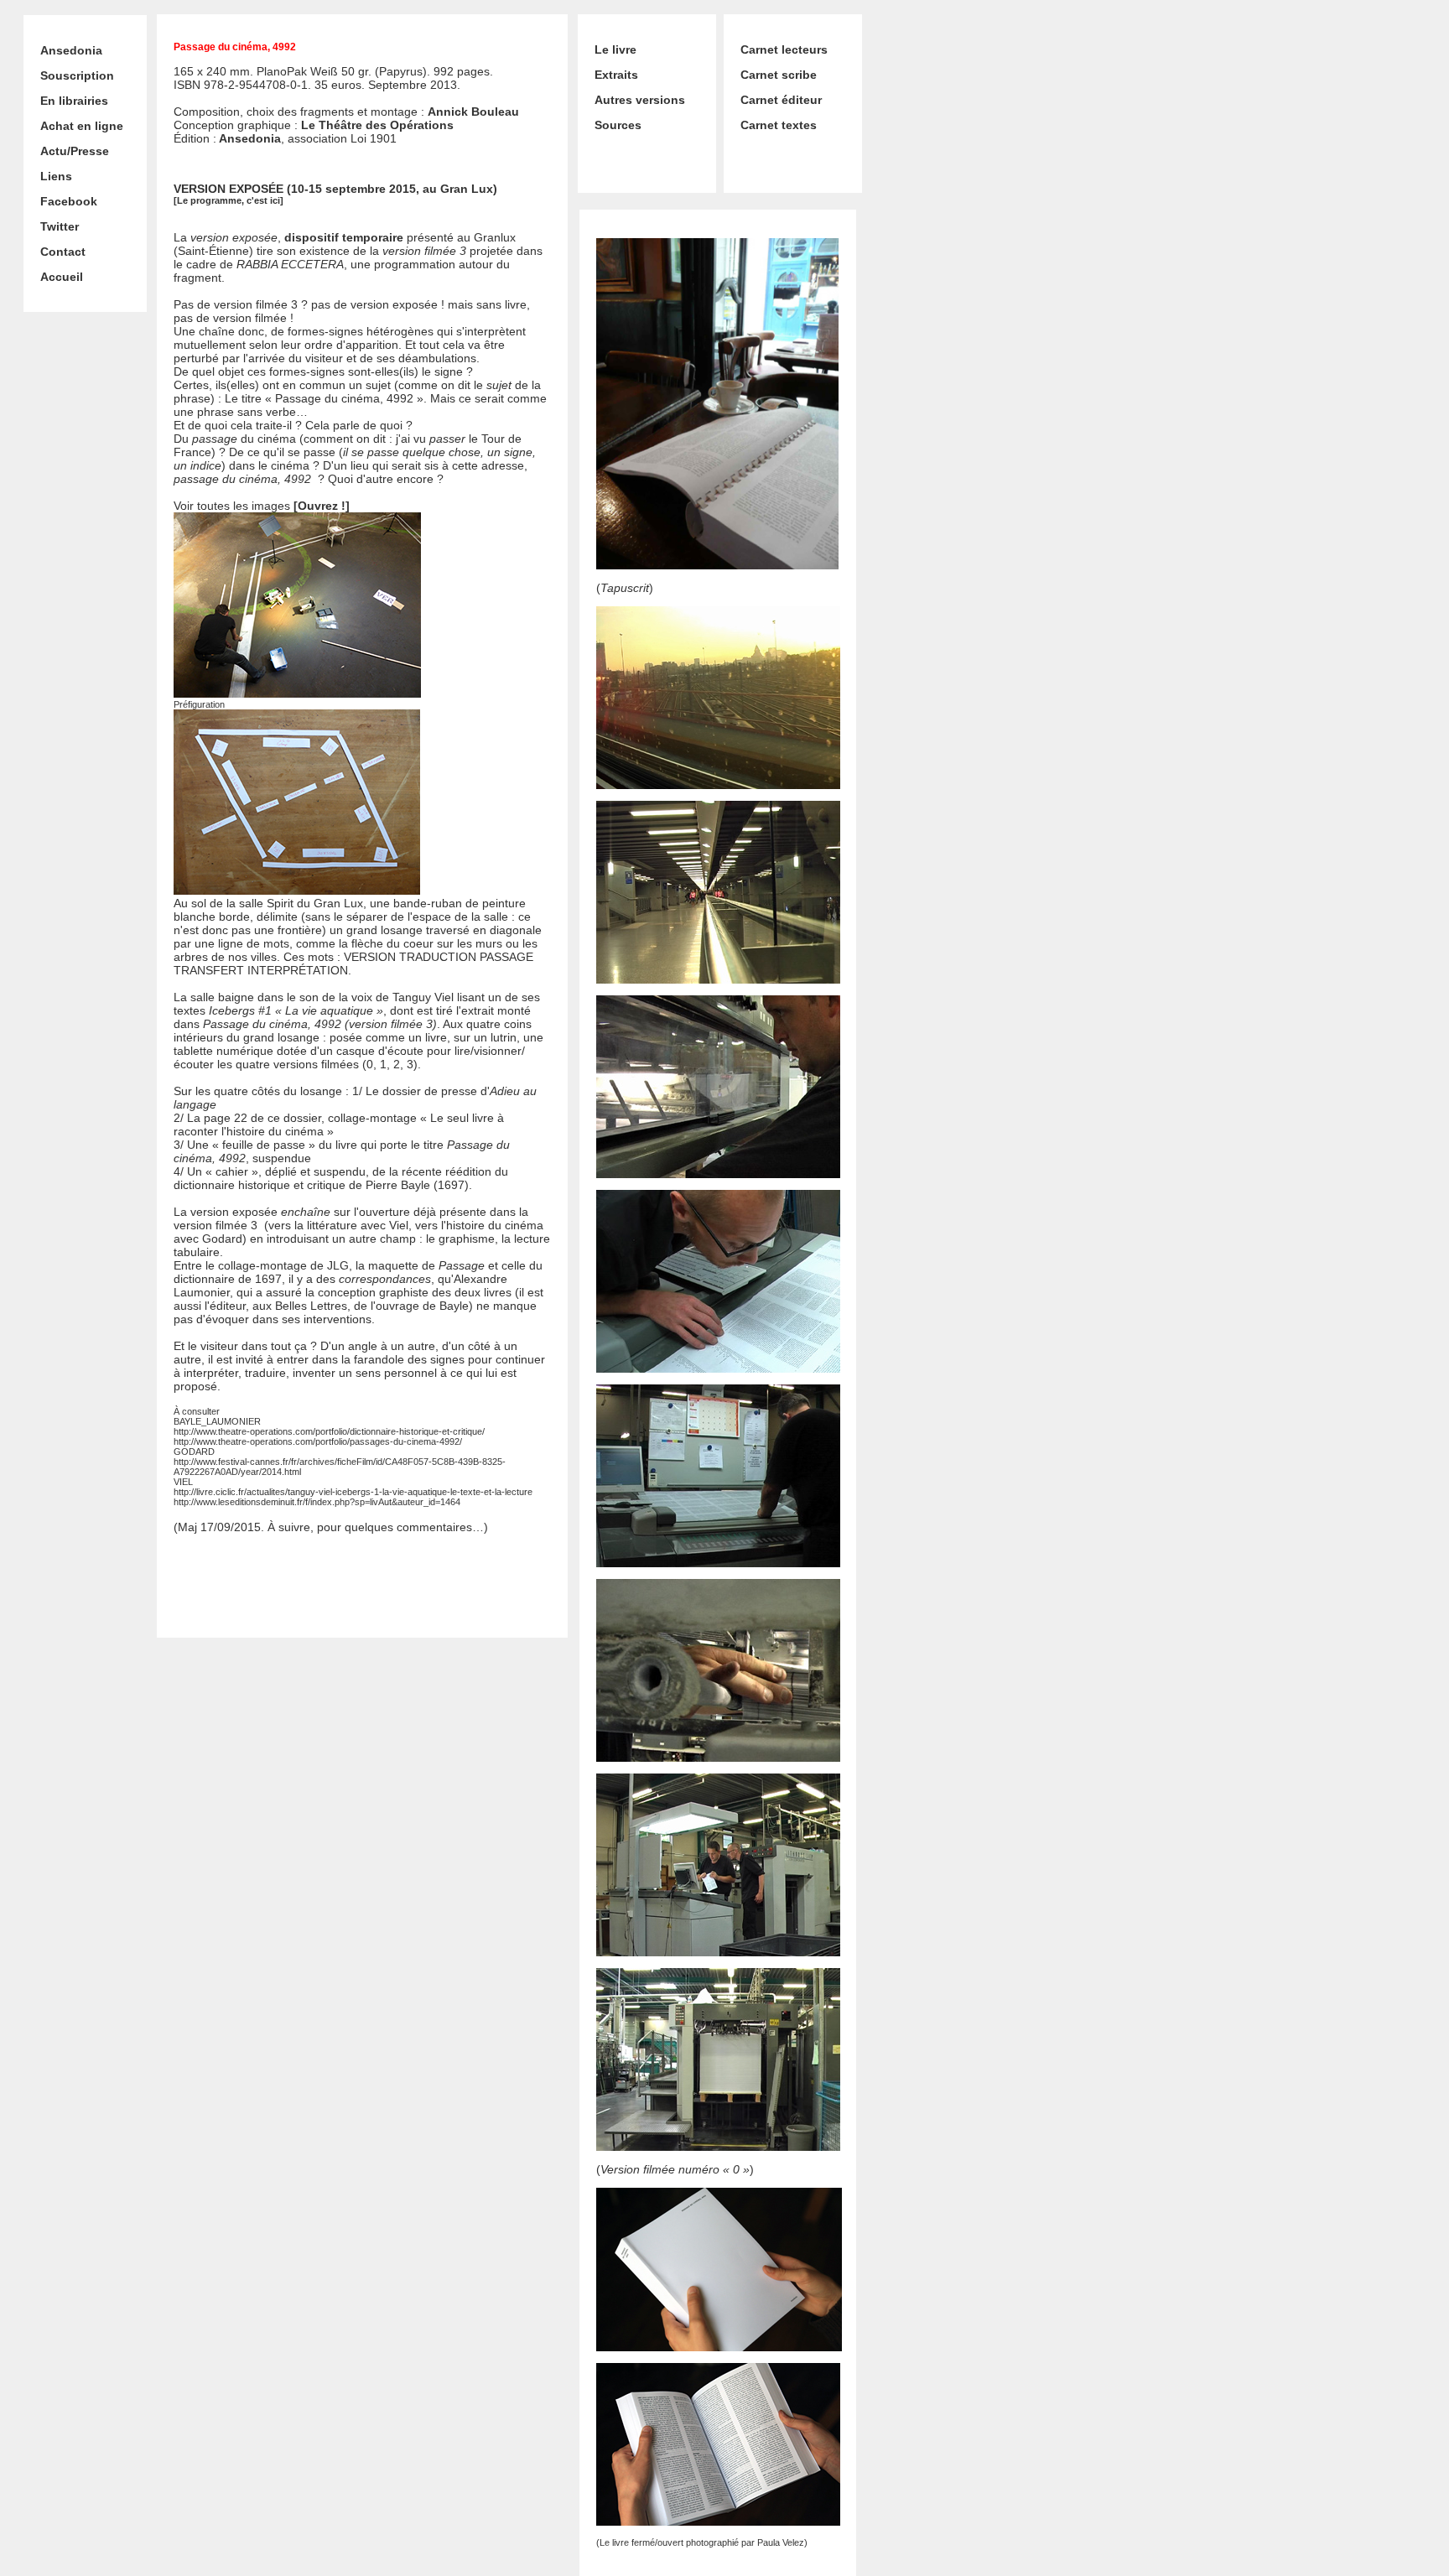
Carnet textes (779, 125)
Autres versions (640, 100)
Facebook (69, 201)
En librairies (74, 101)
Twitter (60, 226)
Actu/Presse (75, 151)
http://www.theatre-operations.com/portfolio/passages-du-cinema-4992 (317, 1441)
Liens (56, 176)
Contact (63, 252)
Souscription (77, 75)
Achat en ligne (82, 126)
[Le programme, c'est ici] (229, 200)
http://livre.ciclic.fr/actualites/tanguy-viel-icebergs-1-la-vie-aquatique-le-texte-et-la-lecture (353, 1492)
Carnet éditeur (781, 100)
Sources (618, 125)
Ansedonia (71, 50)
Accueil (62, 277)
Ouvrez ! (322, 506)
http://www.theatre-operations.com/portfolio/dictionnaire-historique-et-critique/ (329, 1431)
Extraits (616, 75)
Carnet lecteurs (784, 49)
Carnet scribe (779, 75)
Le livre (615, 49)
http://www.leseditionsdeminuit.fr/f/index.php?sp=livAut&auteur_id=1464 (317, 1502)
